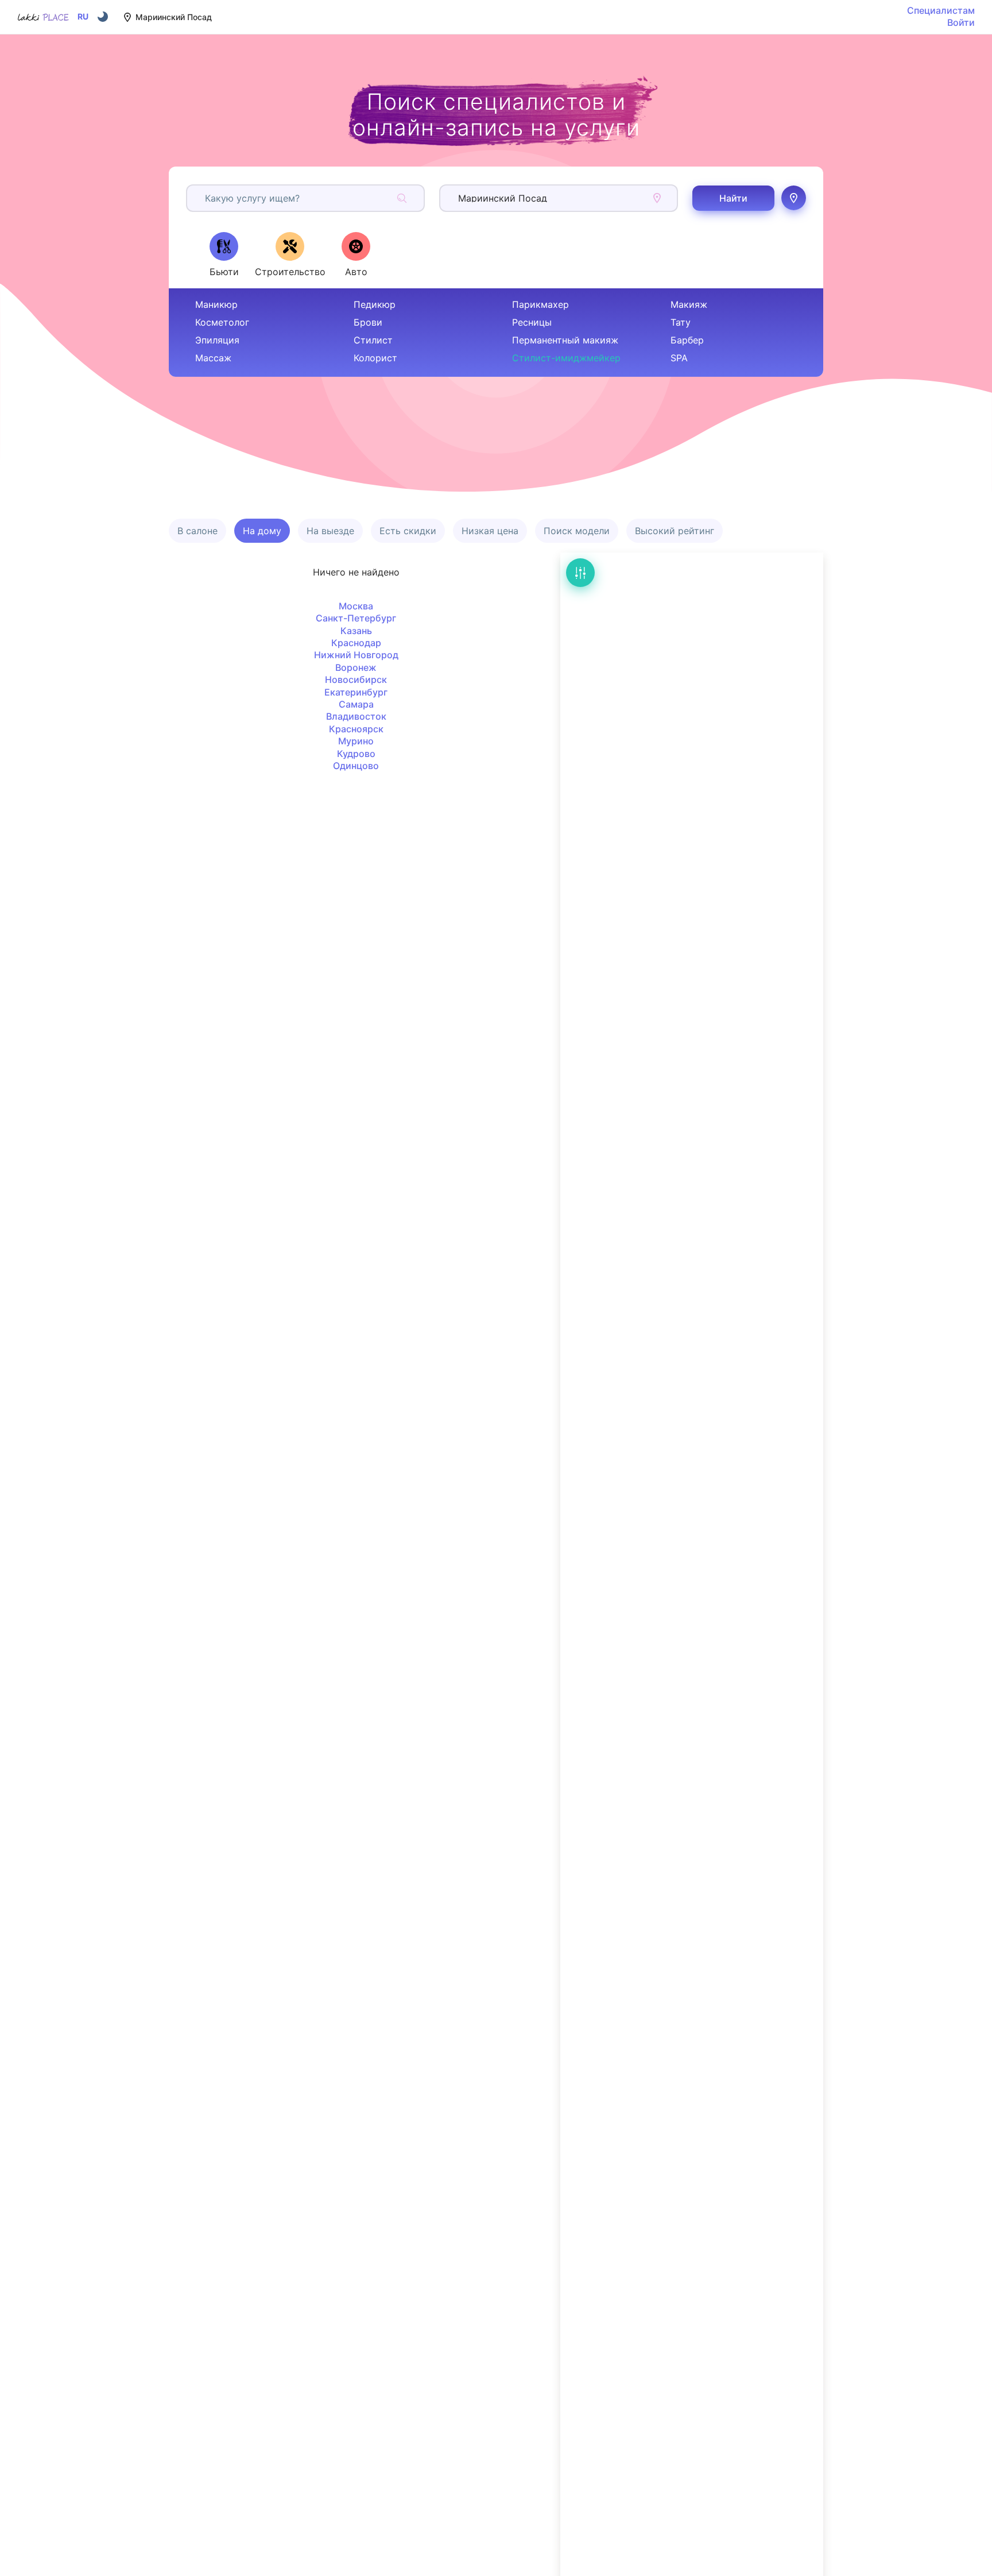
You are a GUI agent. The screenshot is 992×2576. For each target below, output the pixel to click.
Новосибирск (356, 679)
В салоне (197, 531)
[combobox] (206, 198)
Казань (356, 631)
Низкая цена (490, 531)
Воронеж (356, 667)
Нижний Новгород (356, 655)
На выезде (330, 531)
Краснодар (356, 643)
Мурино (356, 741)
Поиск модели (577, 531)
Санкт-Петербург (356, 618)
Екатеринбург (356, 692)
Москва (356, 606)
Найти (733, 198)
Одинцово (356, 766)
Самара (356, 704)
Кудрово (356, 754)
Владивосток (356, 716)
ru (83, 17)
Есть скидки (408, 531)
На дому (262, 531)
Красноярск (356, 729)
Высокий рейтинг (675, 531)
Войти (961, 22)
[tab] (224, 254)
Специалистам (941, 10)
